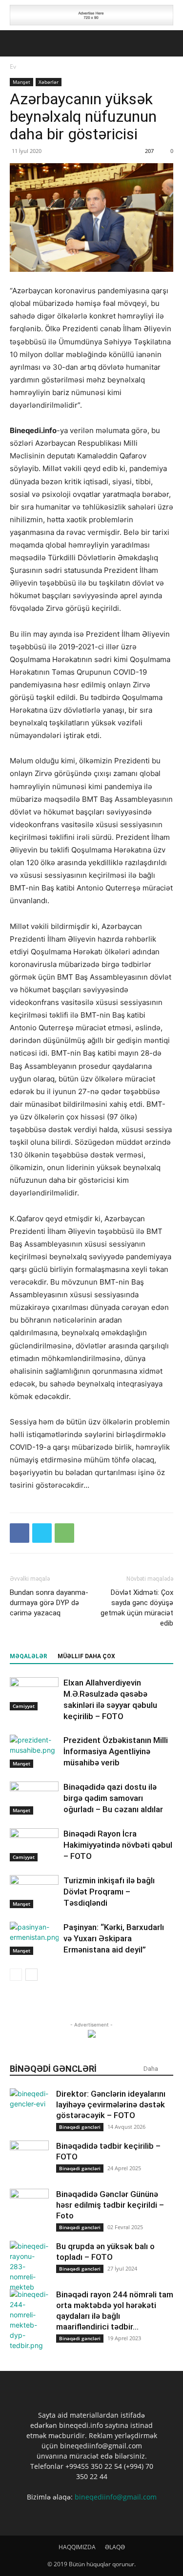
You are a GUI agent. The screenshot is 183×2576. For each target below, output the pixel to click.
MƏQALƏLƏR (29, 1656)
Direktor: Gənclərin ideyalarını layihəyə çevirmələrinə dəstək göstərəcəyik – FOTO (111, 2104)
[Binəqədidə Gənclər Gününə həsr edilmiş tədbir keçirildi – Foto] (29, 2208)
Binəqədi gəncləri (80, 2127)
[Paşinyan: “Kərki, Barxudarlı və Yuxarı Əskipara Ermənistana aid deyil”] (34, 1939)
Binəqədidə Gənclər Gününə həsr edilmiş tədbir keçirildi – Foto (110, 2205)
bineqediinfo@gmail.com (116, 2497)
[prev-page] (16, 1975)
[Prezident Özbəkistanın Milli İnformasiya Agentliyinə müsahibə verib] (34, 1752)
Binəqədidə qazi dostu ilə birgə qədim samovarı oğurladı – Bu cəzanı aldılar (113, 1798)
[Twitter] (42, 1533)
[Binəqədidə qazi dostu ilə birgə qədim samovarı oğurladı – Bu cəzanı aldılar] (34, 1798)
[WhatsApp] (64, 1533)
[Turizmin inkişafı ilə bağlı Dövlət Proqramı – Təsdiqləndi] (34, 1892)
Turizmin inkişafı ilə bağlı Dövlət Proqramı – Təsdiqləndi (109, 1892)
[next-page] (31, 1975)
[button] (17, 43)
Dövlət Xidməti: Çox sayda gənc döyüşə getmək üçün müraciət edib (137, 1608)
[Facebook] (20, 1533)
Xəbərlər (49, 82)
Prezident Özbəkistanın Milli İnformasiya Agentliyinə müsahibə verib (116, 1751)
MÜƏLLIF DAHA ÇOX (86, 1656)
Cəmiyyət (24, 1706)
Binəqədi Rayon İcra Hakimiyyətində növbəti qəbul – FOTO (118, 1845)
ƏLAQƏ (115, 2547)
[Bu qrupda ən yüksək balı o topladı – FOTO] (29, 2266)
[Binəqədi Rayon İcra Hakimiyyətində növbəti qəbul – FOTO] (34, 1845)
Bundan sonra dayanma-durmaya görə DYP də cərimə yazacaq (49, 1603)
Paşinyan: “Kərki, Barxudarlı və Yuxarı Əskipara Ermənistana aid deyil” (114, 1938)
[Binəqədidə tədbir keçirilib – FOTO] (29, 2160)
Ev (13, 66)
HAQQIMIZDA (77, 2547)
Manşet (21, 82)
